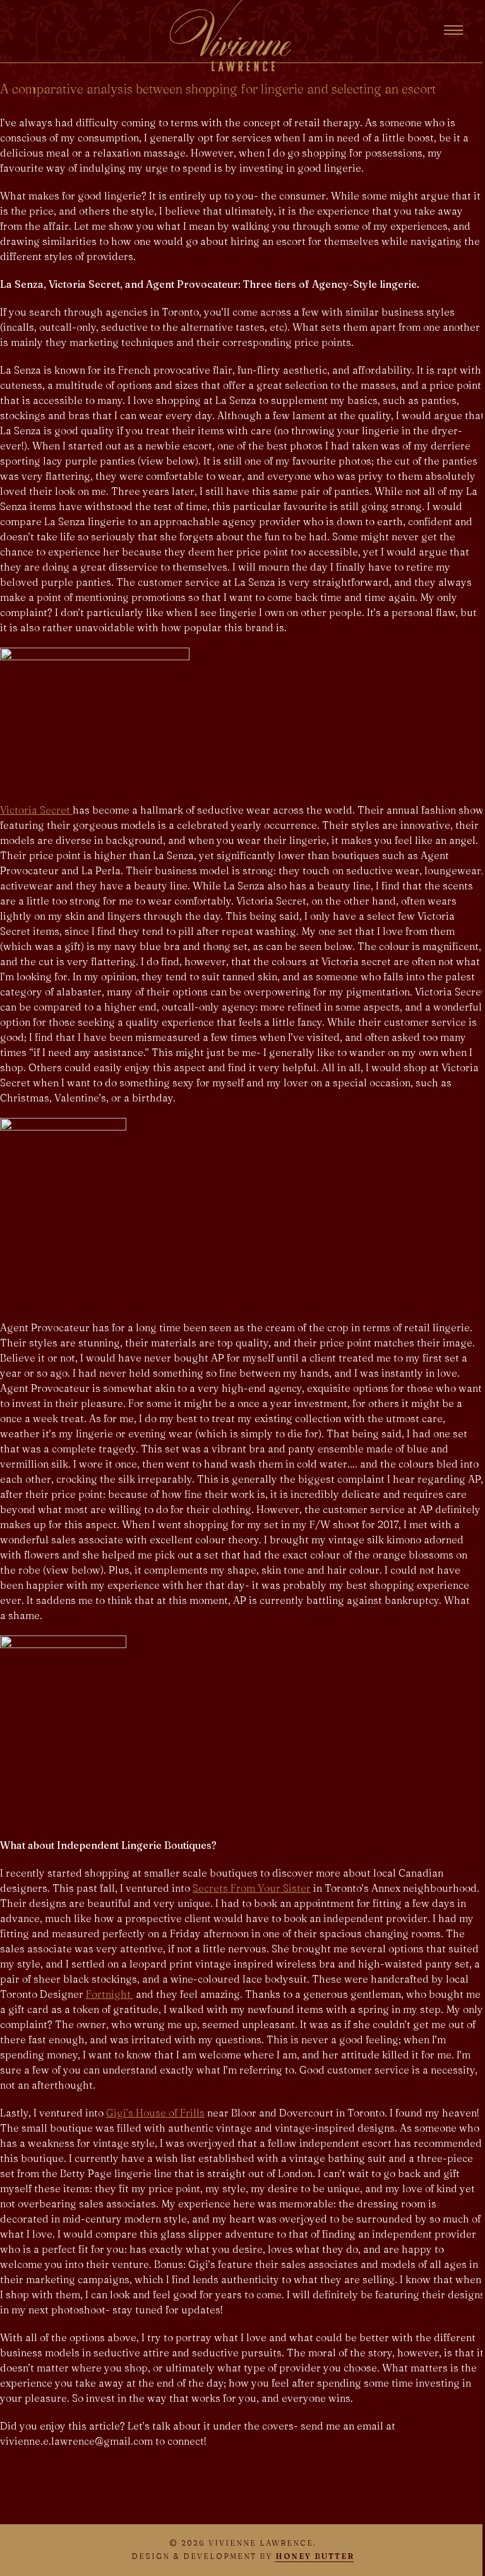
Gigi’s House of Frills (155, 2113)
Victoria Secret (36, 810)
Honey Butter (315, 2556)
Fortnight (110, 1994)
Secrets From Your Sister (252, 1888)
